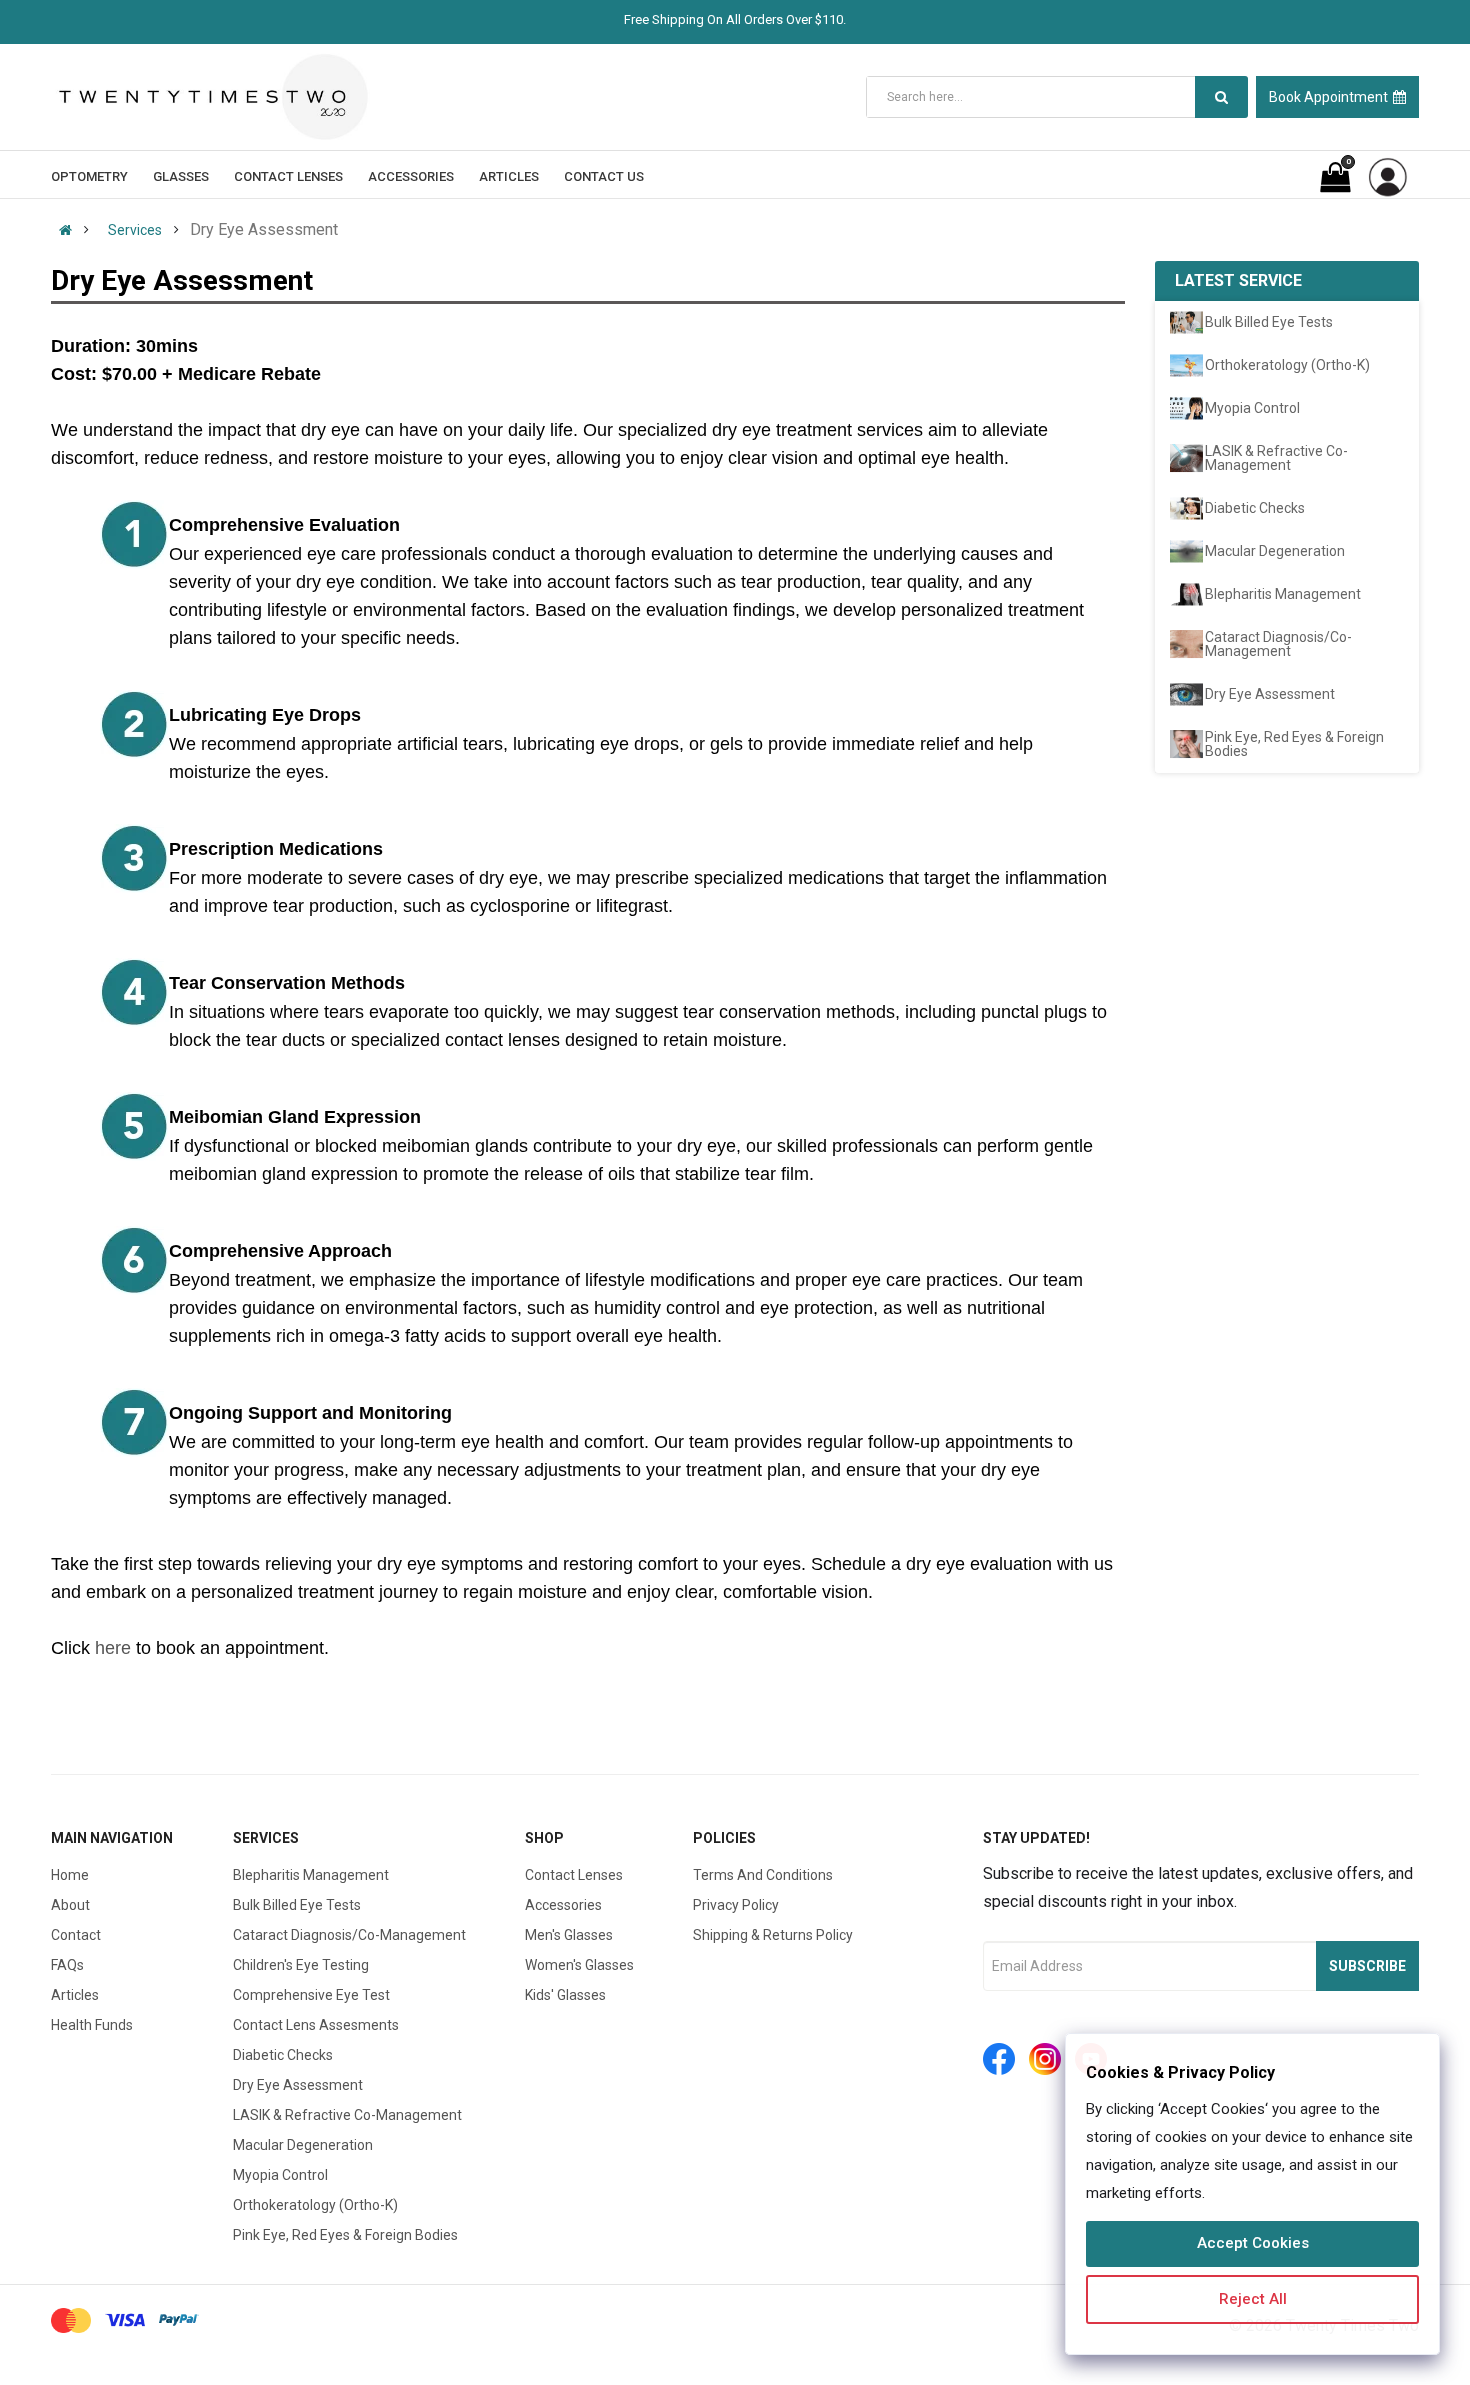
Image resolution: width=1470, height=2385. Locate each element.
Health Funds (92, 2025)
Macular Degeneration (303, 2145)
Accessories (563, 1905)
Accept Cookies (1253, 2243)
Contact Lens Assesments (316, 2025)
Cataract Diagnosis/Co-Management (349, 1935)
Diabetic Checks (283, 2055)
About (70, 1905)
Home (70, 1875)
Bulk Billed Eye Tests (297, 1905)
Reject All (1253, 2299)
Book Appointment (1328, 97)
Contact (76, 1935)
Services (135, 230)
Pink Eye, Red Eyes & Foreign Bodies (345, 2235)
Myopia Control (280, 2175)
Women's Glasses (579, 1965)
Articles (75, 1995)
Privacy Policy (736, 1905)
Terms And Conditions (763, 1875)
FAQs (67, 1965)
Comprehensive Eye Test (311, 1995)
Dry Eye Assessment (298, 2085)
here (113, 1648)
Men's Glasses (569, 1935)
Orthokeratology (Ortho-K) (315, 2205)
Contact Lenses (574, 1875)
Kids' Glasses (565, 1995)
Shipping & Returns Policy (773, 1935)
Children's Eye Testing (301, 1965)
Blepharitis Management (311, 1875)
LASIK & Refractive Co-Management (347, 2115)
